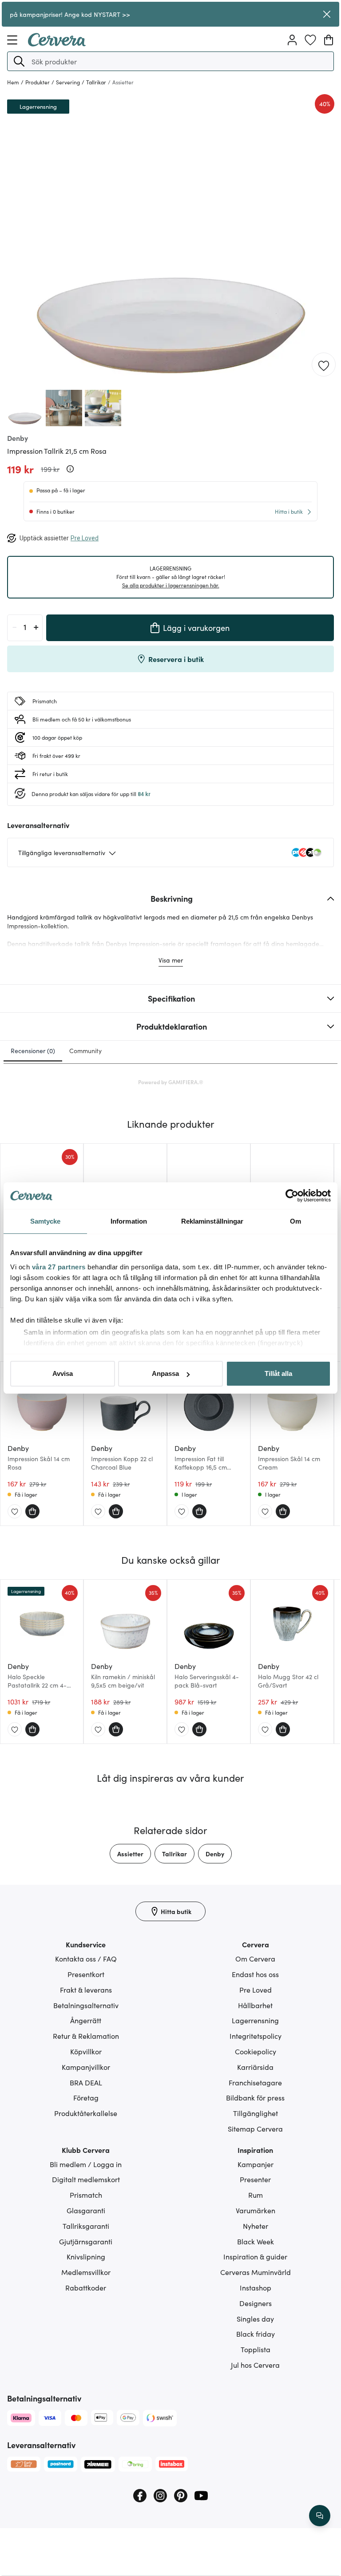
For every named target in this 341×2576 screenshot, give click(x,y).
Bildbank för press (255, 2097)
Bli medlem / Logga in (86, 2164)
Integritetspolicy (256, 2036)
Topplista (256, 2349)
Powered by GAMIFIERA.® (171, 1082)
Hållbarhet (255, 2005)
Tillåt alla (278, 1373)
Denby (215, 1854)
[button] (19, 61)
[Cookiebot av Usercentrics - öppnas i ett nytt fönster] (292, 1196)
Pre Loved (256, 1989)
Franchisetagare (255, 2082)
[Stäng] (327, 14)
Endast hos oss (255, 1974)
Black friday (256, 2334)
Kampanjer (256, 2164)
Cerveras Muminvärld (256, 2272)
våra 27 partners (59, 1267)
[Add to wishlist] (324, 365)
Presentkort (86, 1974)
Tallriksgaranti (86, 2226)
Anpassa (165, 1373)
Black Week (256, 2241)
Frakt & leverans (86, 1989)
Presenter (255, 2179)
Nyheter (256, 2226)
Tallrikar (174, 1854)
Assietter (130, 1854)
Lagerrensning (255, 2020)
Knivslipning (86, 2256)
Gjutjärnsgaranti (86, 2241)
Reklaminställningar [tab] (212, 1221)
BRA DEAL (86, 2082)
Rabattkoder (86, 2287)
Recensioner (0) (33, 1050)
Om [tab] (295, 1221)
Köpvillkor (86, 2051)
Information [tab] (129, 1221)
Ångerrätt (86, 2020)
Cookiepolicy (256, 2051)
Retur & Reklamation (86, 2036)
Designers (256, 2303)
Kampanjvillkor (86, 2067)
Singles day (255, 2318)
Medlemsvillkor (86, 2272)
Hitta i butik (289, 511)
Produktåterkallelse (86, 2113)
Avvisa (63, 1373)
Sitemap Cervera (255, 2128)
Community (85, 1050)
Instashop (256, 2287)
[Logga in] (292, 40)
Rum (256, 2195)
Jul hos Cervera (255, 2365)
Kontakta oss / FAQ (86, 1958)
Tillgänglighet (256, 2113)
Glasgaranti (86, 2210)
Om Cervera (255, 1958)
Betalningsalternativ (86, 2005)
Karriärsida (255, 2067)
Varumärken (256, 2210)
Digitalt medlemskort (86, 2179)
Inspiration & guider (255, 2256)
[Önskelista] (310, 40)
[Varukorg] (329, 40)
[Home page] (57, 44)
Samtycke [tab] (46, 1221)
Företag (86, 2097)
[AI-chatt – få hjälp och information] (320, 2516)
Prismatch (86, 2195)
